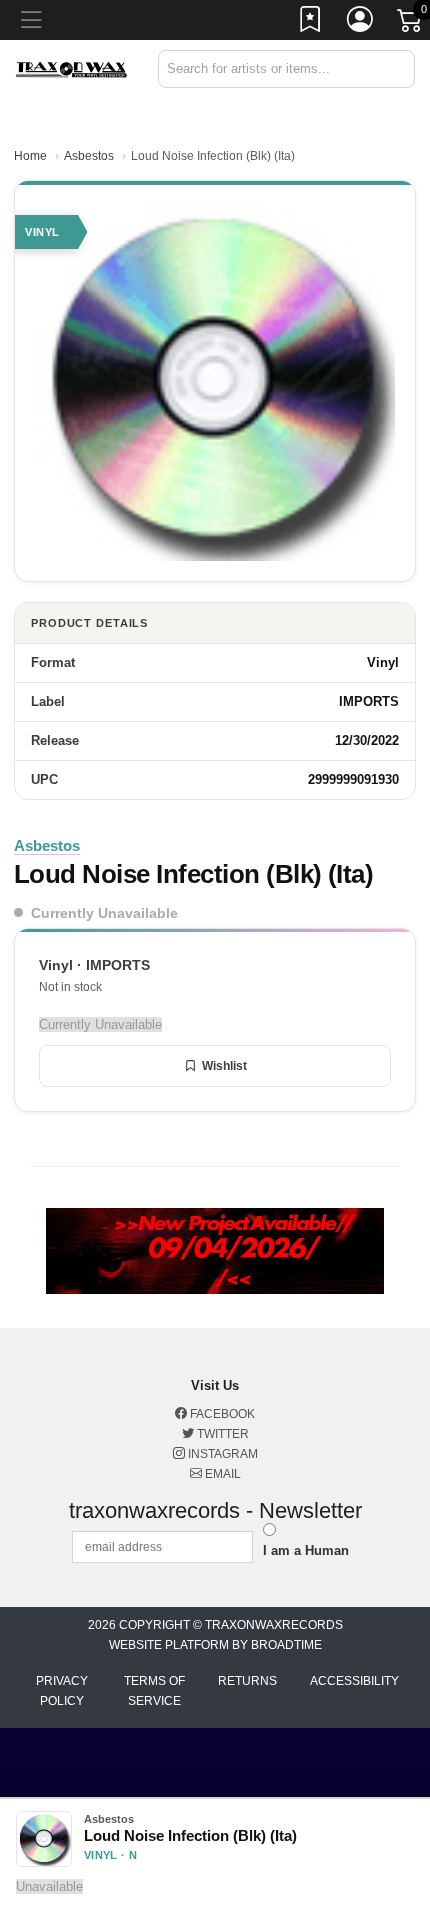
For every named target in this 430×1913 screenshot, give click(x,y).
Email (221, 1474)
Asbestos (89, 156)
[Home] (71, 68)
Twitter (221, 1434)
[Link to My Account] (361, 23)
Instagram (221, 1454)
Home (30, 156)
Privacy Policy (62, 1691)
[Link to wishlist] (311, 23)
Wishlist (224, 1066)
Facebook (221, 1414)
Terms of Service (154, 1691)
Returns (247, 1681)
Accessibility (354, 1681)
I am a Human (306, 1550)
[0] (411, 24)
